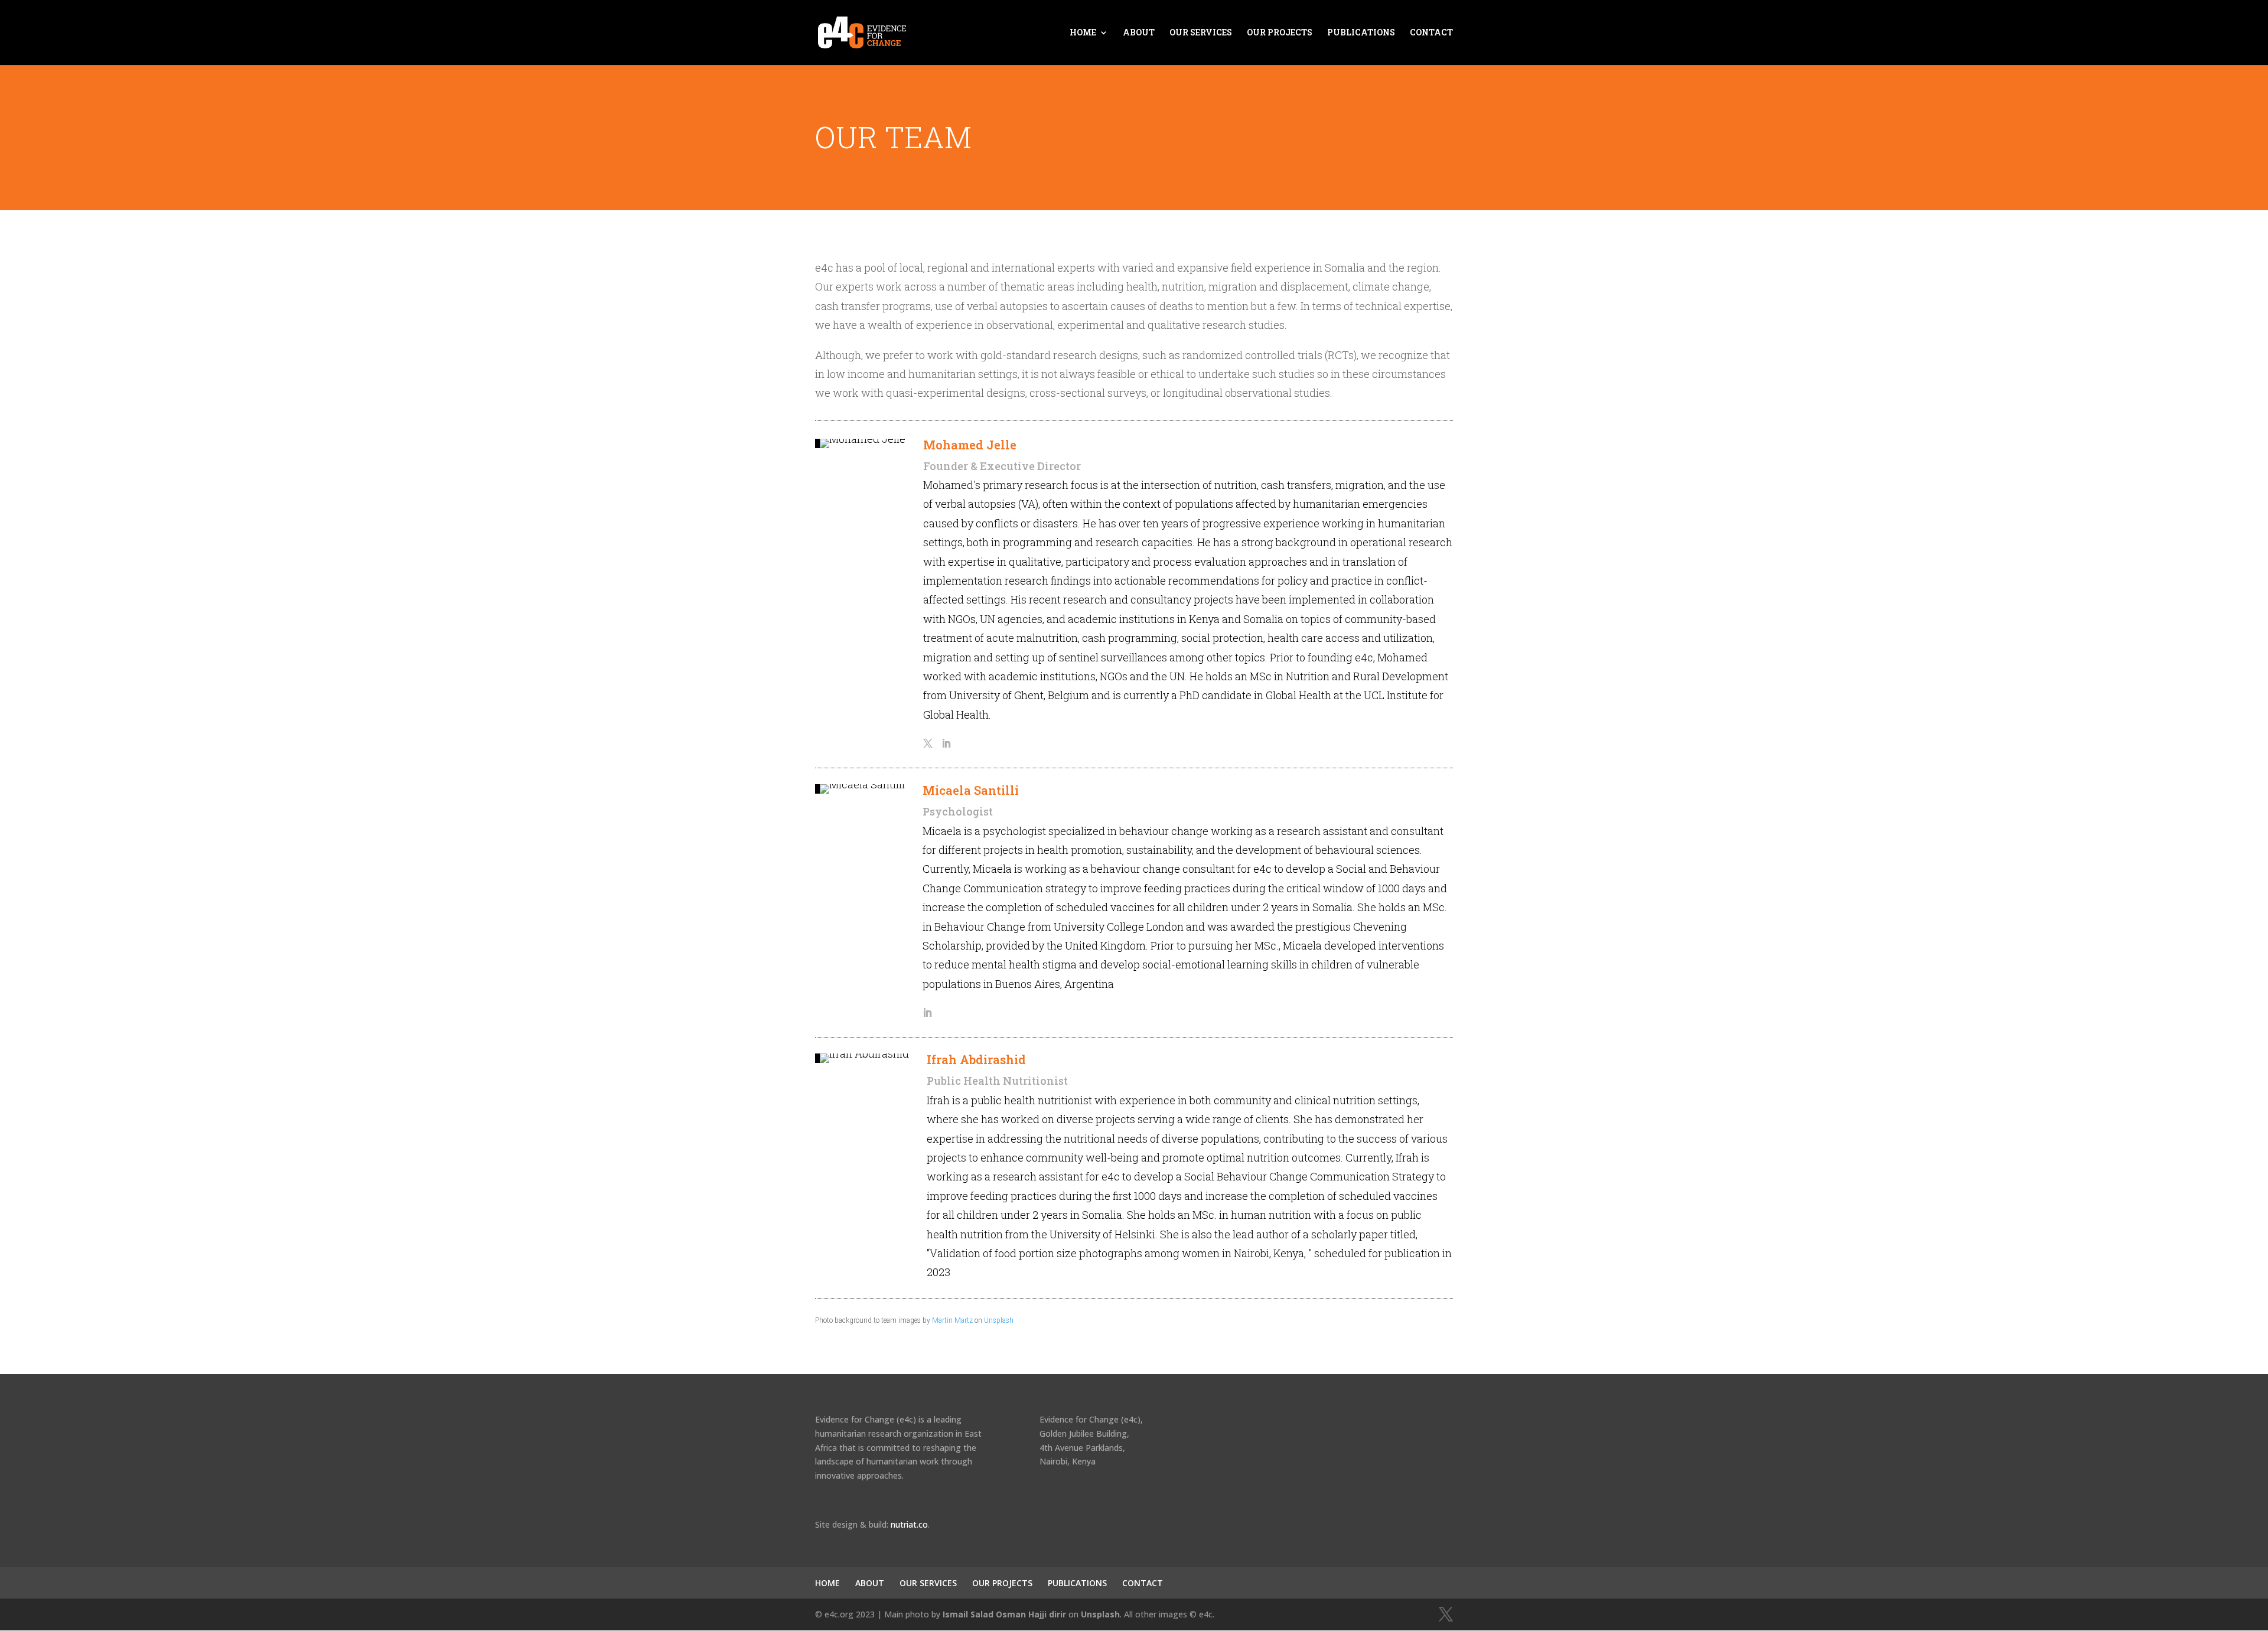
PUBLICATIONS (1361, 33)
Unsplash (999, 1320)
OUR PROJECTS (1280, 33)
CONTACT (1431, 33)
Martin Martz (952, 1320)
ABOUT (1139, 33)
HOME (1083, 33)
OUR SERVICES (1201, 33)
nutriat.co (909, 1524)
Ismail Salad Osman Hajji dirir (1004, 1614)
